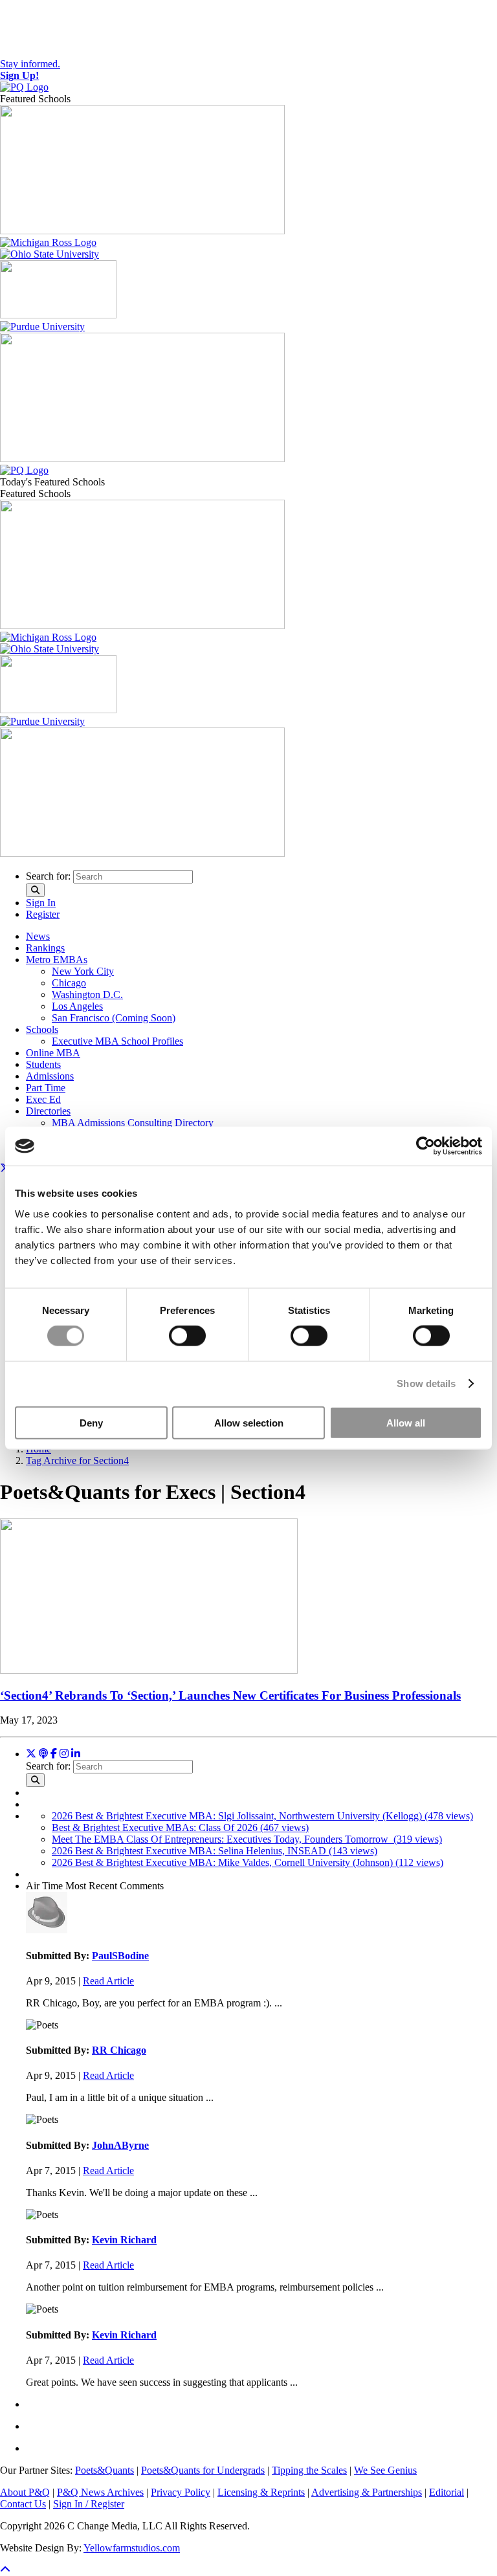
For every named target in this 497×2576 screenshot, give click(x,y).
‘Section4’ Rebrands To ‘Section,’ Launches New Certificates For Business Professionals (230, 1695)
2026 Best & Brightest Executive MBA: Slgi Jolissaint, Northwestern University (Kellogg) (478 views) (262, 1816)
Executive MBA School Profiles (117, 1041)
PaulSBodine (120, 1956)
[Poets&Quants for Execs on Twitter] (31, 1754)
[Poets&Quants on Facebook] (64, 1754)
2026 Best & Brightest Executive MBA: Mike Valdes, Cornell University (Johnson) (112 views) (248, 1862)
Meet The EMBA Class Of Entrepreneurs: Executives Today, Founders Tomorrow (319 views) (247, 1839)
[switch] (187, 1336)
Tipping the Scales (309, 2470)
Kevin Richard (124, 2240)
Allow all (406, 1422)
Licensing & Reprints (261, 2492)
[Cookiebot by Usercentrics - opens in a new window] (425, 1146)
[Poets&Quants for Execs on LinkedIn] (76, 1754)
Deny (91, 1422)
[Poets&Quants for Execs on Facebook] (54, 1754)
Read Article (108, 1981)
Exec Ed (43, 1099)
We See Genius (385, 2470)
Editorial (447, 2492)
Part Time (46, 1088)
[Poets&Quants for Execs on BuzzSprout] (43, 1754)
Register (43, 914)
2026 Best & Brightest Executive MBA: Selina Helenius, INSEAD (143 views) (215, 1851)
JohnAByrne (120, 2145)
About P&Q (25, 2492)
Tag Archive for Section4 (77, 1460)
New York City (83, 971)
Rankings (45, 948)
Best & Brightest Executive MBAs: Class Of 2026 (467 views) (180, 1827)
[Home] (24, 87)
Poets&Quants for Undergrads (203, 2470)
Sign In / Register (89, 2504)
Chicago (69, 983)
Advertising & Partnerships (367, 2492)
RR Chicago (119, 2050)
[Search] (35, 890)
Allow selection (249, 1422)
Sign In (41, 903)
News (38, 936)
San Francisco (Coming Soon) (114, 1018)
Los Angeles (77, 1006)
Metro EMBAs (57, 960)
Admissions (50, 1076)
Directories (48, 1111)
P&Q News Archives (100, 2492)
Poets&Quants (105, 2470)
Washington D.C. (87, 994)
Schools (42, 1029)
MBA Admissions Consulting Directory (133, 1123)
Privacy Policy (181, 2492)
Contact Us (23, 2504)
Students (43, 1064)
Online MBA (53, 1053)
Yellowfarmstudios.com (132, 2548)
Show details (426, 1383)
